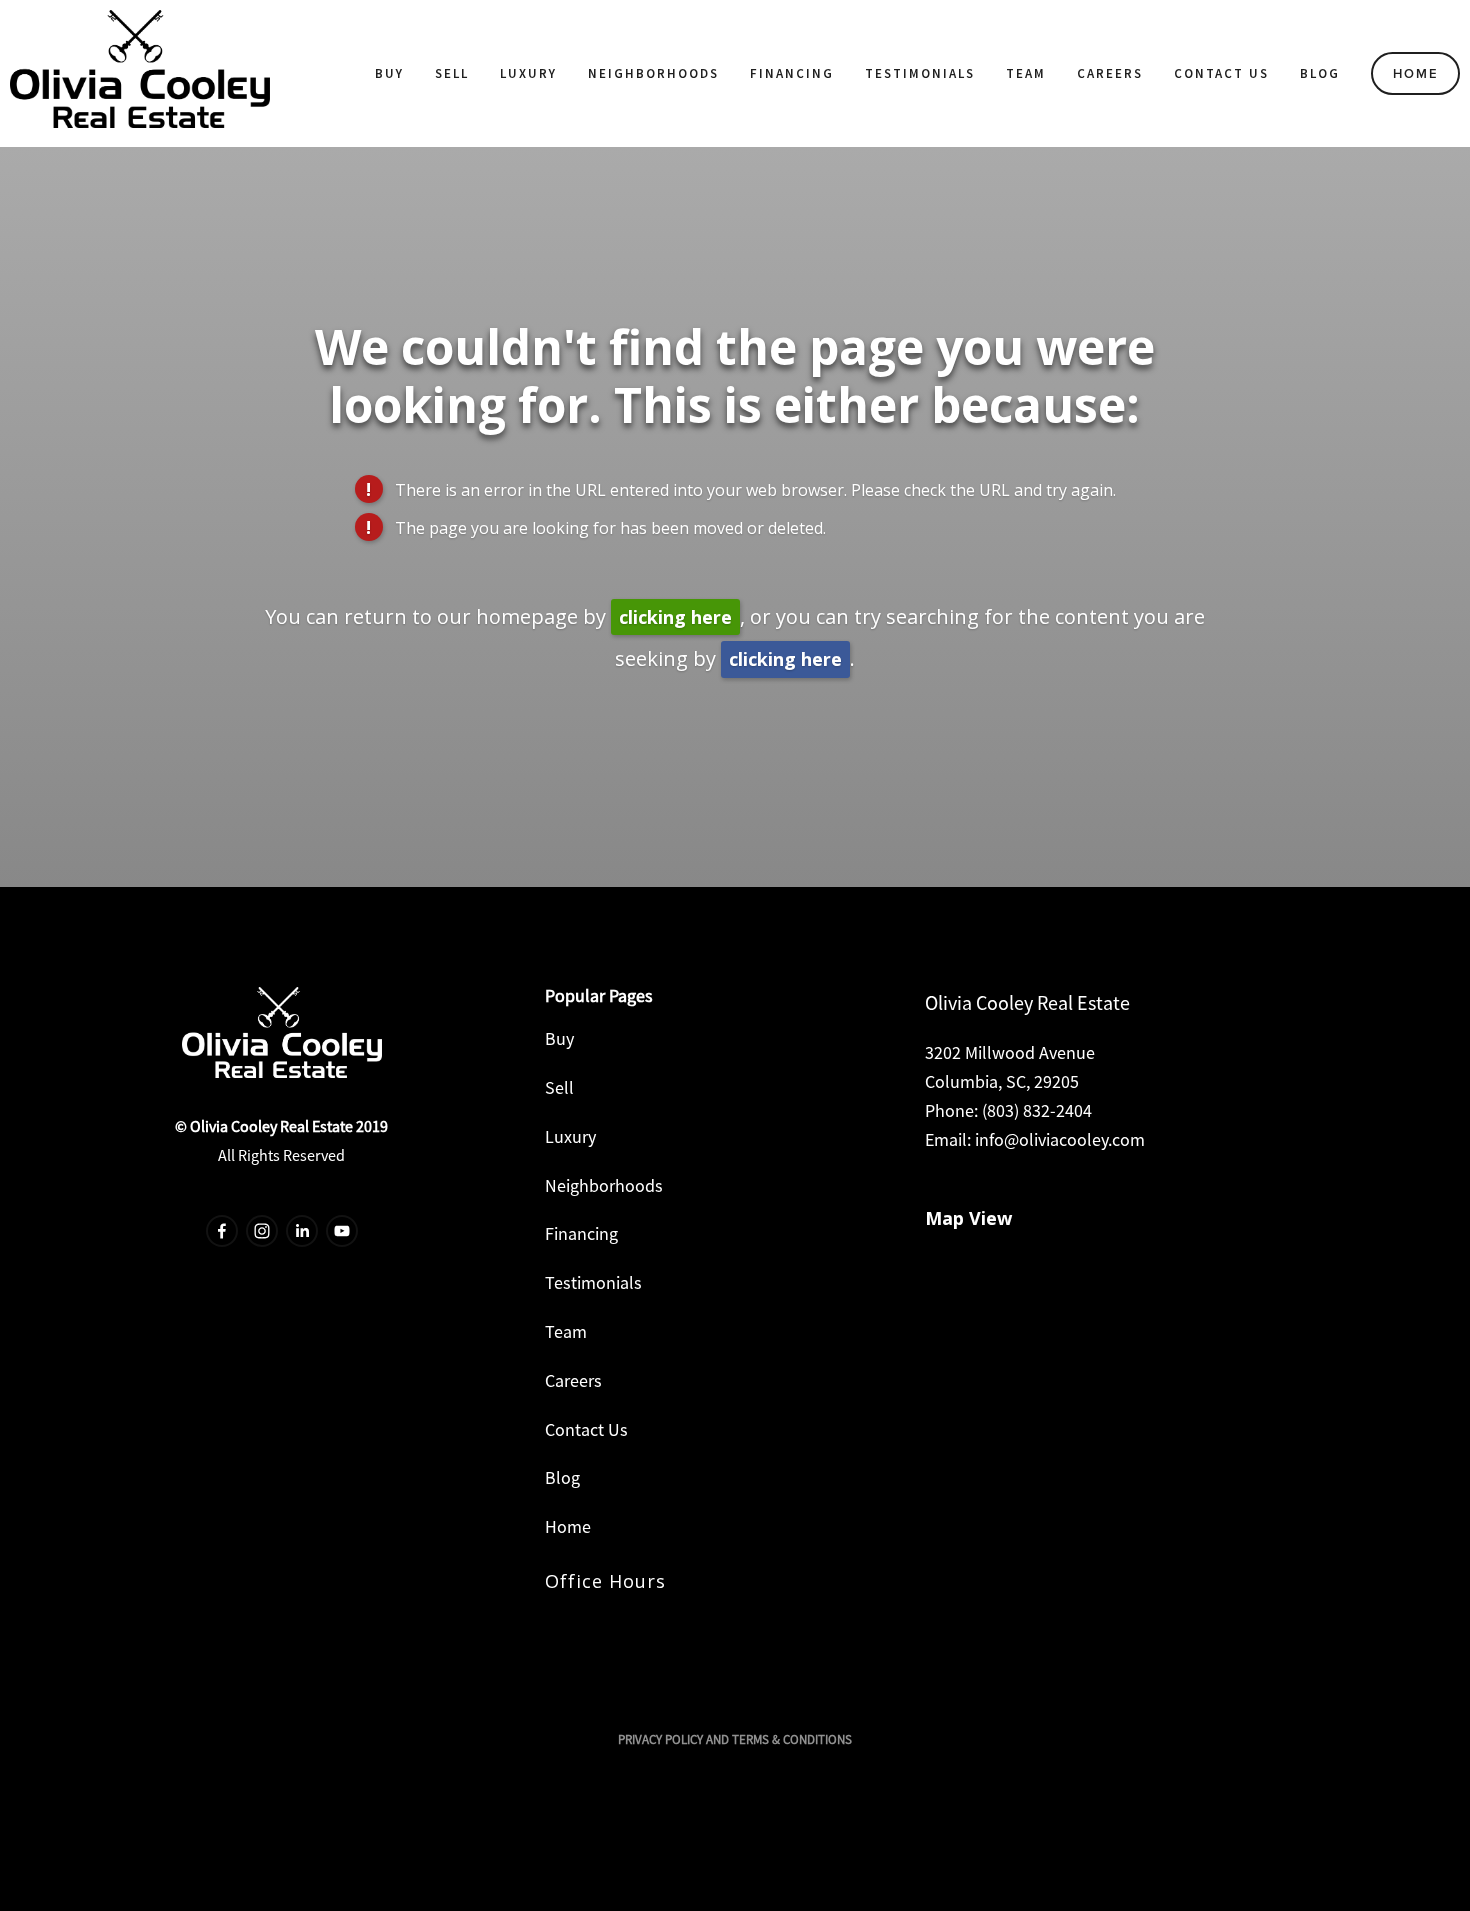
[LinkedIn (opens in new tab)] (302, 1231)
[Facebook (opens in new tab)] (222, 1231)
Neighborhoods (653, 73)
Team (1026, 73)
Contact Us (1221, 73)
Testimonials (920, 73)
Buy (389, 73)
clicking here (675, 617)
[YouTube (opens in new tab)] (342, 1231)
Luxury (528, 73)
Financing (792, 73)
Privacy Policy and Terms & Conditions (735, 1739)
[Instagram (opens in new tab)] (262, 1231)
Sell (452, 73)
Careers (1110, 73)
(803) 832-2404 (1037, 1110)
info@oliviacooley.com (1060, 1139)
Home (1416, 73)
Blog (1320, 73)
